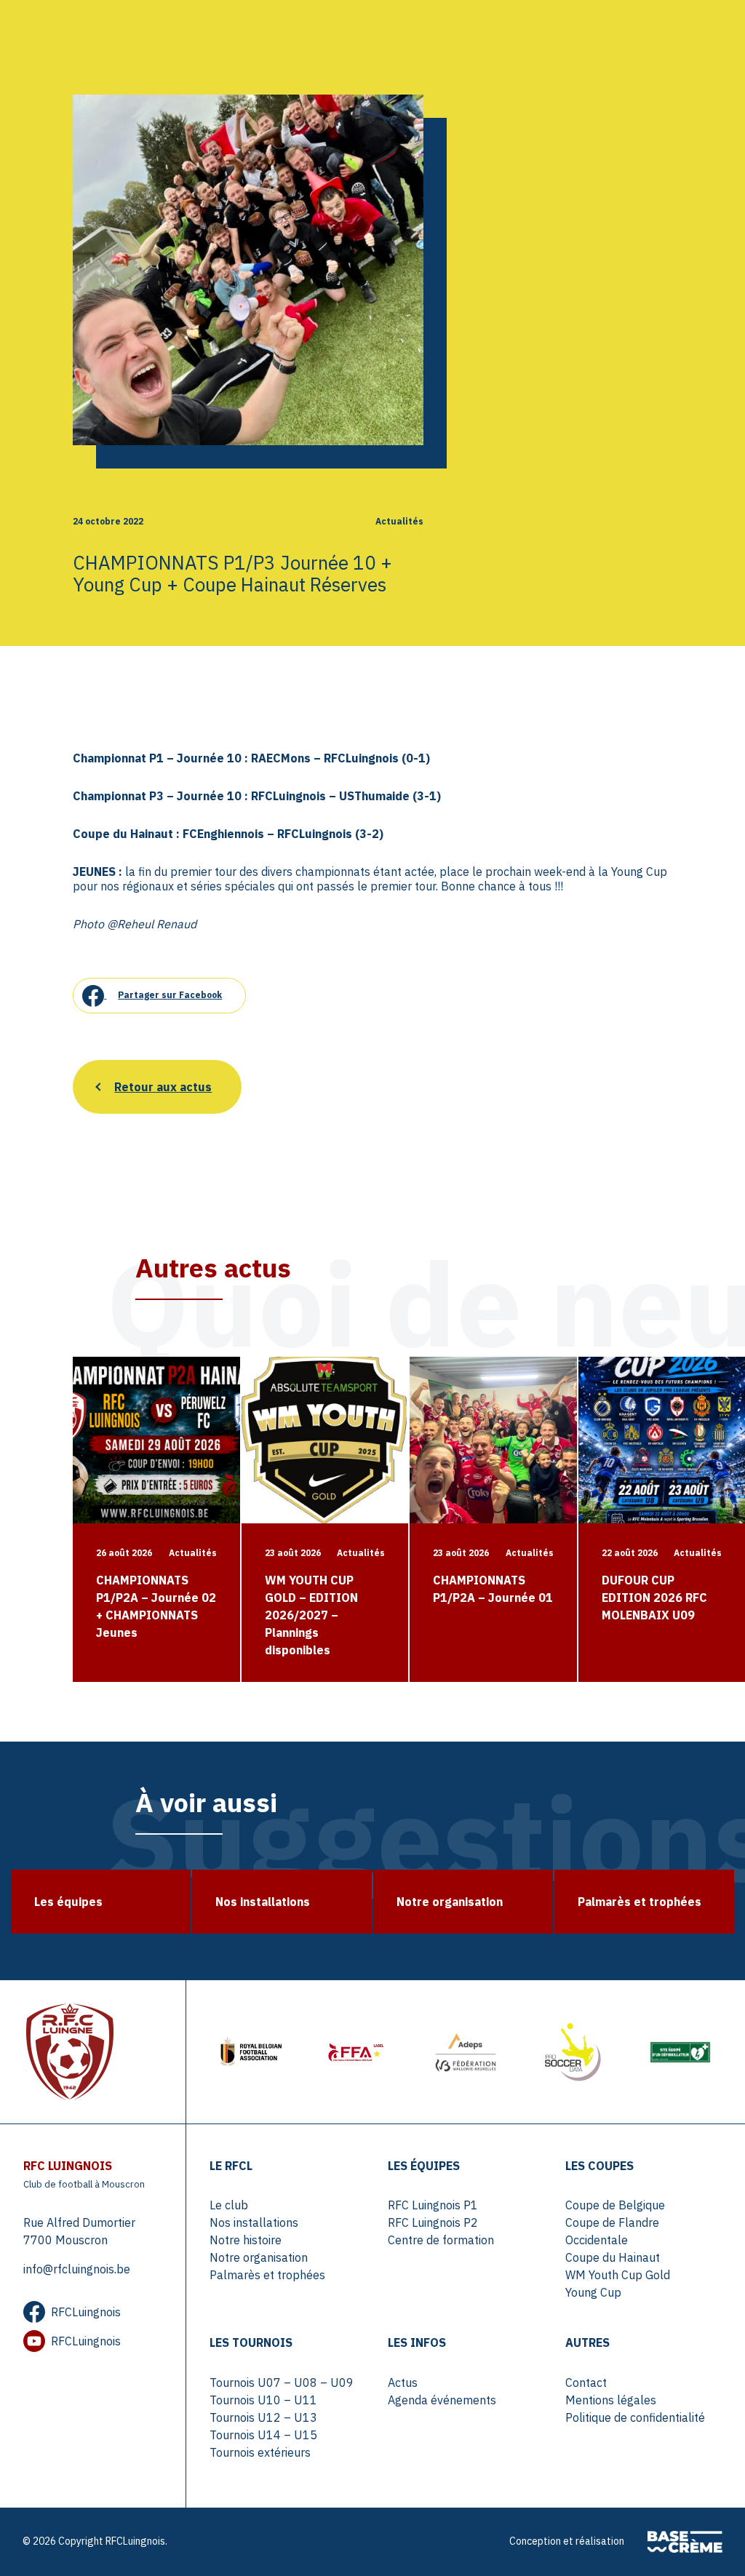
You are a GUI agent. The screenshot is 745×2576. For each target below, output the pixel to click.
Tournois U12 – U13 (263, 2417)
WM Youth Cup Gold (618, 2275)
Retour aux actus (163, 1087)
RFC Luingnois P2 (433, 2222)
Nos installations (254, 2222)
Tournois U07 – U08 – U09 (282, 2382)
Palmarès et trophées (267, 2275)
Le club (229, 2205)
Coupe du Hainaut (613, 2257)
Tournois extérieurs (260, 2452)
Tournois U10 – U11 (263, 2400)
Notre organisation (259, 2257)
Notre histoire (246, 2240)
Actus (403, 2382)
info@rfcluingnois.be (77, 2269)
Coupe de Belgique (615, 2205)
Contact (586, 2382)
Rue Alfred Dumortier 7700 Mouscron (79, 2231)
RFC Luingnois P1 (433, 2205)
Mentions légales (611, 2400)
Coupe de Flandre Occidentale (612, 2231)
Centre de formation (441, 2240)
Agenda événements (442, 2400)
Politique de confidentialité (635, 2417)
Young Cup (593, 2292)
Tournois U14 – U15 (263, 2435)
